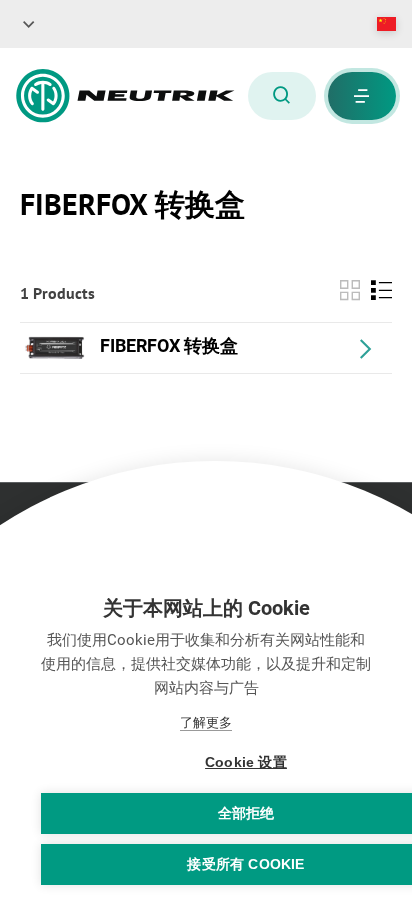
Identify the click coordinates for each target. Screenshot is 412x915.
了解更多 (206, 722)
